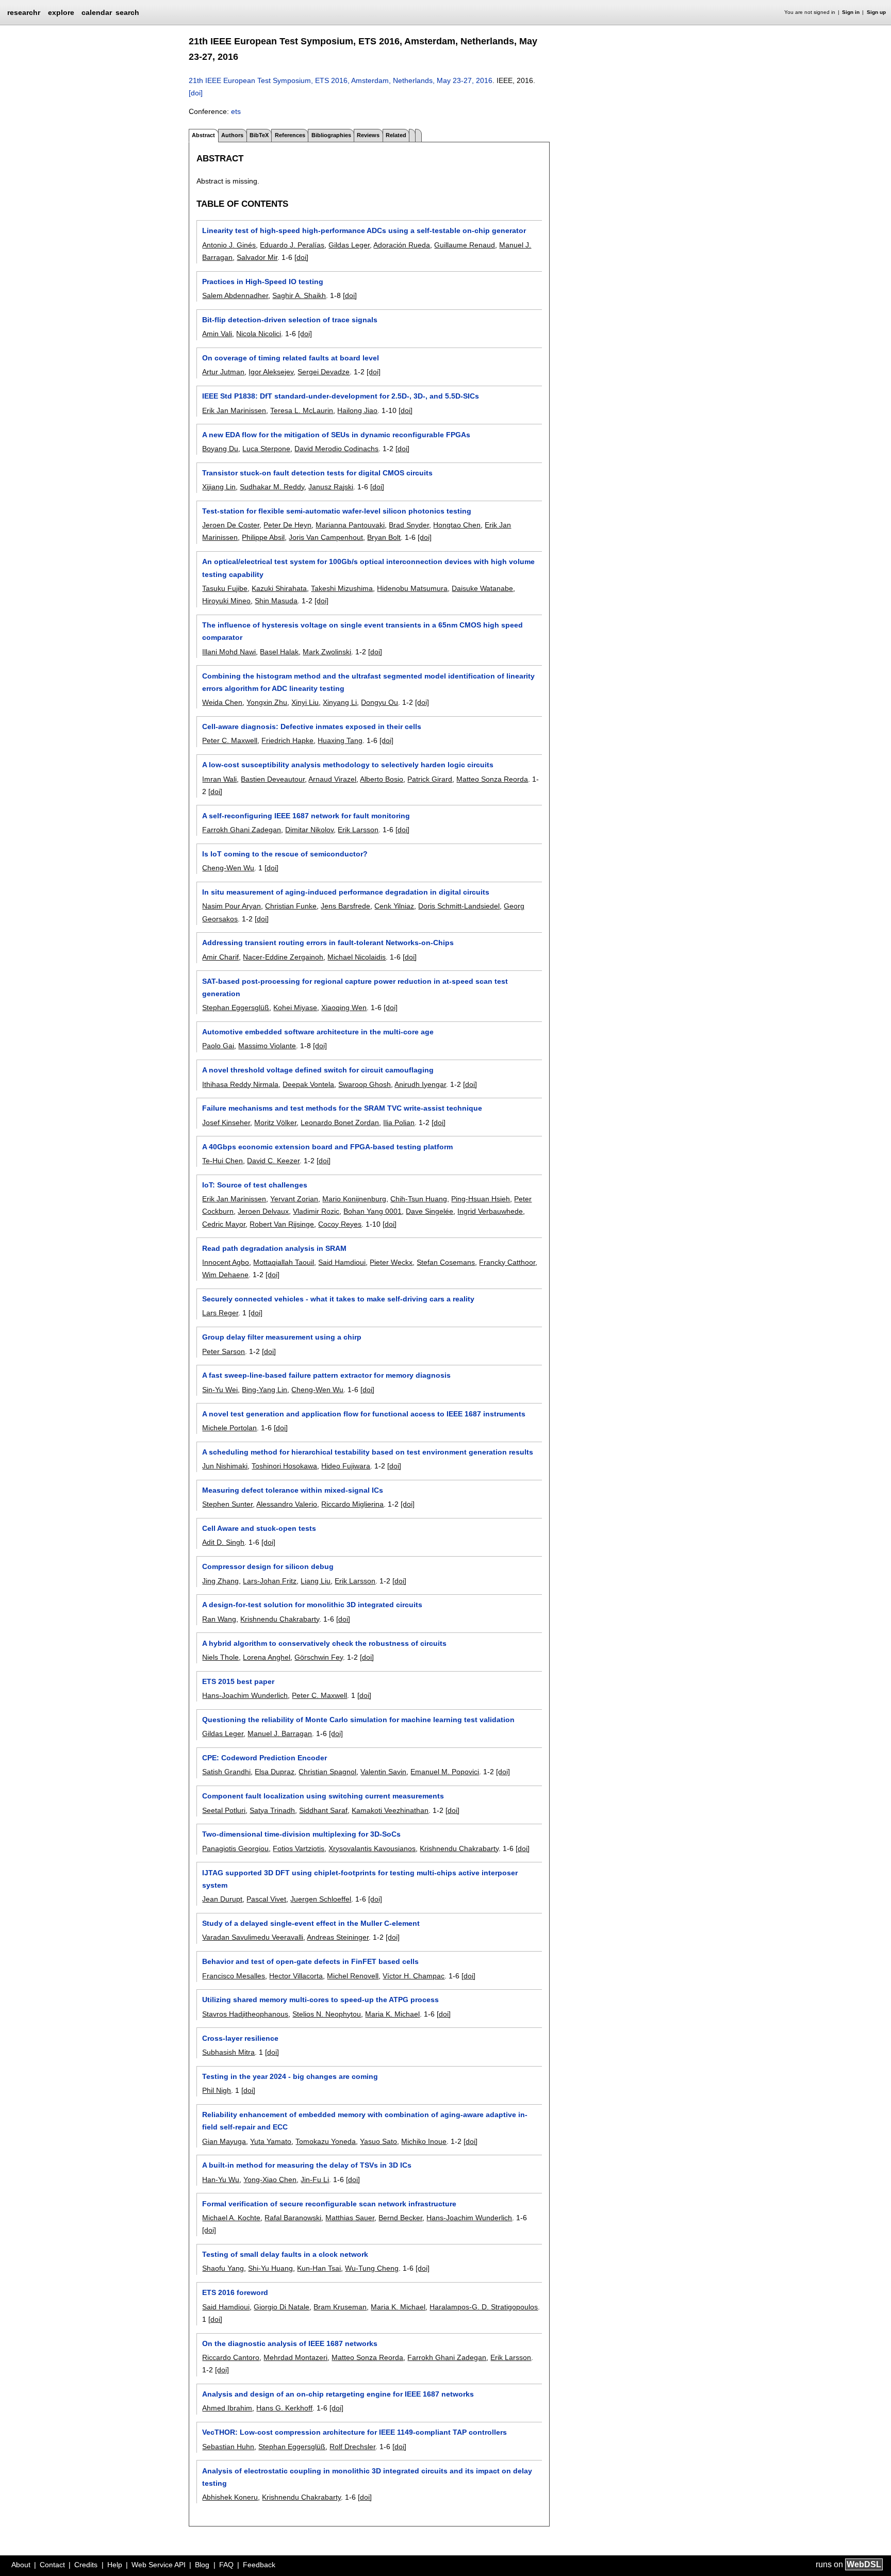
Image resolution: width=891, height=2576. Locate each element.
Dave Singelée (430, 1211)
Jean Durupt (222, 1899)
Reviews (368, 135)
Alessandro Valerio (287, 1504)
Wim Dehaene (225, 1275)
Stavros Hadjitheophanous (245, 2014)
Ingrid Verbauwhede (490, 1211)
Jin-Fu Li (315, 2179)
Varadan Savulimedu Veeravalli (253, 1937)
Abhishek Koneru (230, 2497)
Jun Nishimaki (225, 1466)
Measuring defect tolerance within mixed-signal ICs (293, 1490)
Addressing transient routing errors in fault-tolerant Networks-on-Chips (328, 943)
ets (236, 111)
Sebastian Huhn (228, 2447)
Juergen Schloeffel (321, 1899)
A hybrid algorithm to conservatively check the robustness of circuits (324, 1643)
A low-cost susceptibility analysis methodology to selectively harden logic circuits (348, 765)
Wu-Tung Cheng (372, 2268)
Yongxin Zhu (267, 702)
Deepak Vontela (308, 1084)
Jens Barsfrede (345, 906)
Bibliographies (331, 135)
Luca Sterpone (266, 449)
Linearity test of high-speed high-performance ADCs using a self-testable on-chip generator (364, 230)
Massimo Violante (267, 1046)
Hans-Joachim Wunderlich (245, 1695)
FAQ (226, 2565)
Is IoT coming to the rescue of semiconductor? (285, 854)
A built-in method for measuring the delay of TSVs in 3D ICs (307, 2165)
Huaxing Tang (340, 740)
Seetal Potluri (224, 1810)
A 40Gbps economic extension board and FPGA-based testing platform (327, 1147)
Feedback (259, 2565)
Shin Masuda (276, 601)
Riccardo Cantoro (231, 2357)
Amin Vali (217, 334)
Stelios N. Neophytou (327, 2014)
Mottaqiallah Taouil (284, 1262)
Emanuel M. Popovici (445, 1772)
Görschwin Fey (319, 1657)
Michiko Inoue (424, 2141)
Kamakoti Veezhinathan (390, 1810)
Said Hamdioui (342, 1262)
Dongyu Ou (379, 702)
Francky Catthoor (507, 1262)
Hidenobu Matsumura (412, 588)
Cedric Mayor (224, 1224)
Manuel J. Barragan (280, 1733)
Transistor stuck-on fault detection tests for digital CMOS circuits (317, 473)
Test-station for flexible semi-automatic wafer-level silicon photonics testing (337, 511)
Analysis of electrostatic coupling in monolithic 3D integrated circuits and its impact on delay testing (367, 2477)
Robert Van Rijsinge (282, 1224)
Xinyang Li (340, 702)
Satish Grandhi (226, 1772)
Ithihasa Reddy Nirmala (240, 1084)
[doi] (196, 93)
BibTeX (259, 135)
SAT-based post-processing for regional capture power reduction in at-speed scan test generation (355, 987)
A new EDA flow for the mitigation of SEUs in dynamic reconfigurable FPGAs (336, 435)
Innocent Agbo (226, 1262)
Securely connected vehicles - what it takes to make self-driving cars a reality (338, 1299)
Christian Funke (291, 906)
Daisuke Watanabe (482, 588)
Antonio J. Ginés (229, 245)
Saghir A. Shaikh (299, 295)
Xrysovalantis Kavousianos (372, 1848)
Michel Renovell (353, 1976)
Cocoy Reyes (340, 1224)
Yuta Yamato (271, 2141)
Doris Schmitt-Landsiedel (459, 906)
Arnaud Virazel (332, 779)
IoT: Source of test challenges (255, 1185)
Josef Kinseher (226, 1122)
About (21, 2565)
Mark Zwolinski (327, 652)
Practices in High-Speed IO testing (263, 282)
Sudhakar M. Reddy (272, 487)
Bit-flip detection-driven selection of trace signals (290, 320)
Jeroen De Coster (231, 525)
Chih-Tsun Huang (419, 1199)
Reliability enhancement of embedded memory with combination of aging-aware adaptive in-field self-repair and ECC (365, 2121)
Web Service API (159, 2565)
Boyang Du (220, 449)
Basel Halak (279, 652)
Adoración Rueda (402, 245)
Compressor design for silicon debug (268, 1566)
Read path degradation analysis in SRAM (274, 1248)
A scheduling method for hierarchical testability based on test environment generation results (368, 1452)
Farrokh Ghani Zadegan (242, 830)
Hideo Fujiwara (346, 1466)
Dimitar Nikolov (309, 830)
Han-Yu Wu (221, 2179)
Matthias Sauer (350, 2218)
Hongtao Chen (457, 525)
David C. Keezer (273, 1161)
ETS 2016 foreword (235, 2292)
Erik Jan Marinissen (234, 410)
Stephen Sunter (227, 1504)
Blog (202, 2565)
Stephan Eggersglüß (236, 1008)
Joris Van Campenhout (326, 537)
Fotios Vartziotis (299, 1848)
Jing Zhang (220, 1581)
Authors (232, 135)
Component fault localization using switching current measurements (323, 1796)
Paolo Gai (218, 1046)
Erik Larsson (358, 830)
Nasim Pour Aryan (232, 906)
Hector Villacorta (296, 1976)
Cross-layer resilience (240, 2038)
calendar (97, 12)
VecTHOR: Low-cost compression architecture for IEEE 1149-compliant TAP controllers (354, 2432)
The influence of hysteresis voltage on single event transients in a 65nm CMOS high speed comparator (362, 631)
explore (61, 12)
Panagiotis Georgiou (235, 1848)
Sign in (851, 12)
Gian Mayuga (224, 2141)
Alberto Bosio (382, 779)
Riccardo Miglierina (352, 1504)
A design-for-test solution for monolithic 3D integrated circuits (312, 1605)
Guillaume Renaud (465, 245)
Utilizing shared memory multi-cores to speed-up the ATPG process (320, 2000)
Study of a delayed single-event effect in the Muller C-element (311, 1923)
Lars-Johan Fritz (270, 1581)
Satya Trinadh (272, 1810)
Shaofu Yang (223, 2268)
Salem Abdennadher (235, 295)
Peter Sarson (224, 1351)
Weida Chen (222, 702)
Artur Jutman (223, 372)
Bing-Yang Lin (265, 1390)
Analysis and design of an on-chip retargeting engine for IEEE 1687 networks (338, 2394)
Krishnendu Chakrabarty (280, 1619)
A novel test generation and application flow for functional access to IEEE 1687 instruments (364, 1414)
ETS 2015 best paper (238, 1681)
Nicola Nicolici (259, 334)
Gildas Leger (349, 245)
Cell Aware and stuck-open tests (259, 1528)
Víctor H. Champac (414, 1976)
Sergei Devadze (324, 372)
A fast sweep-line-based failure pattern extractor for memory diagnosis (326, 1375)
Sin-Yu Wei (220, 1390)
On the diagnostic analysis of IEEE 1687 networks (290, 2343)
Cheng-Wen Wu (228, 868)
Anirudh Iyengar (420, 1084)
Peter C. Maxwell (230, 740)
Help (115, 2565)
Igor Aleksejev (271, 372)
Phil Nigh (217, 2090)
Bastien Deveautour (273, 779)
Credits (86, 2565)
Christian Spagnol (327, 1772)
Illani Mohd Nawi (229, 652)
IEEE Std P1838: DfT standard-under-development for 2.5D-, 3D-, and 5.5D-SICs (341, 396)
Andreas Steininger (338, 1937)
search (127, 12)
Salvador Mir (257, 257)
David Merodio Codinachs (336, 449)
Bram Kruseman (340, 2307)
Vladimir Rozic (316, 1211)
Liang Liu (316, 1581)
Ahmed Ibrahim (227, 2408)
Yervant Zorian (294, 1199)
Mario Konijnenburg (354, 1199)
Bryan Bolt (384, 537)
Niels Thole (220, 1657)
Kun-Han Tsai (319, 2268)
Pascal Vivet (266, 1899)
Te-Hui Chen (222, 1161)
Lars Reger (220, 1313)
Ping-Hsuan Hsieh (481, 1199)
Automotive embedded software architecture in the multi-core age (318, 1032)
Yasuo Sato (378, 2141)
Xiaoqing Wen (344, 1008)
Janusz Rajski (331, 487)
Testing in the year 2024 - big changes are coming (290, 2076)
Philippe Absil (263, 537)
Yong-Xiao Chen (270, 2179)
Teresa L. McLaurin (302, 410)
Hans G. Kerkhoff (284, 2408)
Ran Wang (219, 1619)
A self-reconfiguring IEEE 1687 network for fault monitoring (306, 816)
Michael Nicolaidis (357, 957)
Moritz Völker (275, 1122)
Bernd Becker (400, 2218)
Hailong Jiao (357, 410)
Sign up (876, 12)
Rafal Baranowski (293, 2218)
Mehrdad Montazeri (295, 2357)
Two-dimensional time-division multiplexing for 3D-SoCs (301, 1834)
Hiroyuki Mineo (226, 601)
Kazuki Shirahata (279, 588)
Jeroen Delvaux (263, 1211)
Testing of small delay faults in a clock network (285, 2254)
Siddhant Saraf (323, 1810)
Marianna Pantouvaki (350, 525)
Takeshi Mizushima (342, 588)
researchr (24, 12)
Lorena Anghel (267, 1657)
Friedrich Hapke (287, 740)
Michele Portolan (229, 1428)
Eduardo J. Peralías (292, 245)
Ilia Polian (399, 1122)
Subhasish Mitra (228, 2052)
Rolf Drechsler (352, 2447)
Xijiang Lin (219, 487)
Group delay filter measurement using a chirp (282, 1337)
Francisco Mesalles (234, 1976)
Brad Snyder (409, 525)
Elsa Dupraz (275, 1772)
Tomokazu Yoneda (326, 2141)
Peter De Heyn (287, 525)
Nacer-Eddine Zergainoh (283, 957)
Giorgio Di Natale (282, 2307)
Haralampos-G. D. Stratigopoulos (484, 2307)
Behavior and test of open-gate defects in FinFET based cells (310, 1961)
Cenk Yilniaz (394, 906)
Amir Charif (220, 957)
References (290, 135)
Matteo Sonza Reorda (492, 779)
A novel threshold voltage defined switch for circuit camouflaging (318, 1070)
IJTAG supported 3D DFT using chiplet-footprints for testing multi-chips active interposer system (360, 1879)
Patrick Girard (430, 779)
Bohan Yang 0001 (373, 1211)
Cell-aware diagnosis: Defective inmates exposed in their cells (312, 726)
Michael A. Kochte (231, 2218)
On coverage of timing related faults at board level (291, 358)
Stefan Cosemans (446, 1262)
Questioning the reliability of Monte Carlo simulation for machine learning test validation (358, 1720)
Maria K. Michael (392, 2014)
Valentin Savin (383, 1772)
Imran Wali (219, 779)
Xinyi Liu (305, 702)
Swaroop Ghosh (365, 1084)
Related (396, 135)
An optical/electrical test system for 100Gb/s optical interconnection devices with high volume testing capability (368, 568)
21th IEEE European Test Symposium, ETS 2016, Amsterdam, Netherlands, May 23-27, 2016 (341, 80)
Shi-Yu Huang (270, 2268)
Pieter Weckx (391, 1262)
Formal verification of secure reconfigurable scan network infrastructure (329, 2204)
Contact (52, 2565)
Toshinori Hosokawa (284, 1466)
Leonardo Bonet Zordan (340, 1122)
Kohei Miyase (295, 1008)
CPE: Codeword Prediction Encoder (265, 1758)
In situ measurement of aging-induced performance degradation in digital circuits (346, 892)
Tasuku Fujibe (225, 588)
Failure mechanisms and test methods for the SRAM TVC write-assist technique (342, 1108)
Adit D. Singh (223, 1542)
